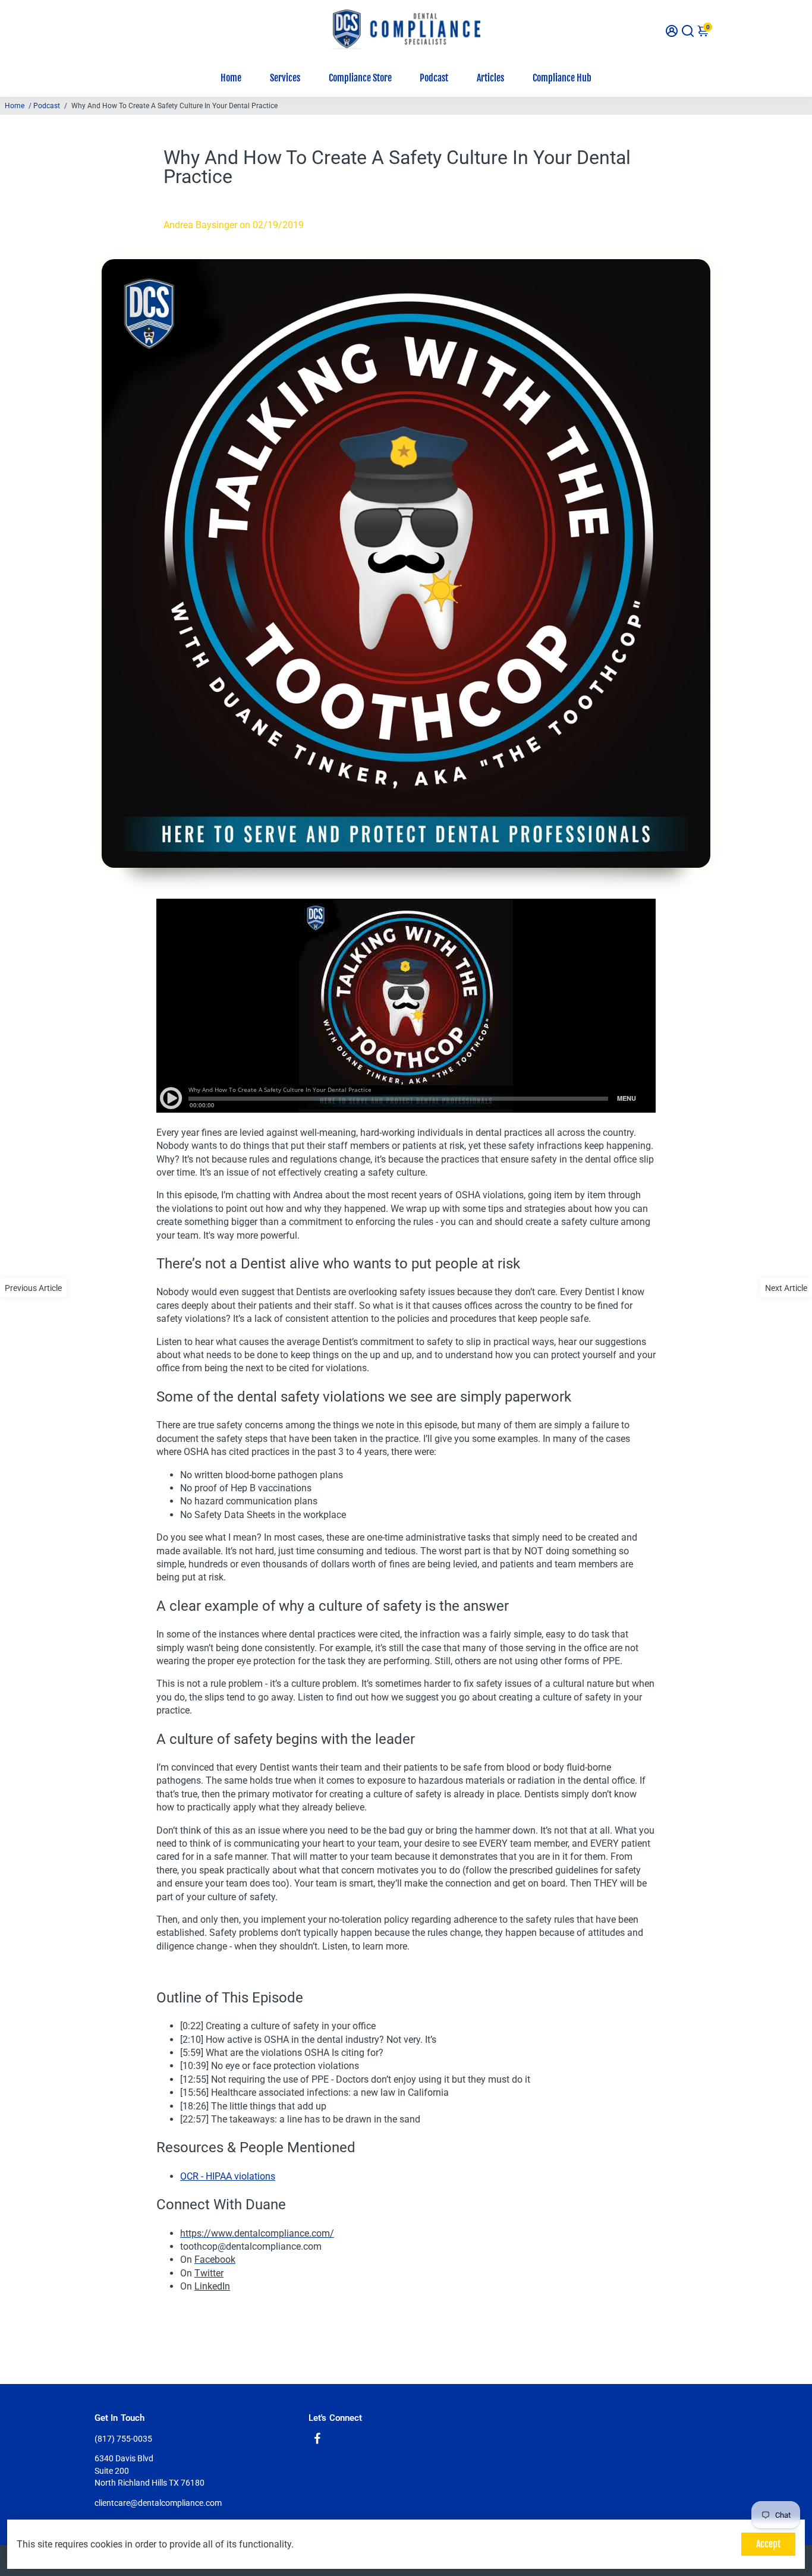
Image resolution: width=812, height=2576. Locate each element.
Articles (490, 78)
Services (285, 78)
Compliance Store (360, 78)
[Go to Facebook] (317, 2440)
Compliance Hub (562, 78)
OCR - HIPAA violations (228, 2176)
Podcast (434, 78)
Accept (768, 2544)
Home (231, 78)
